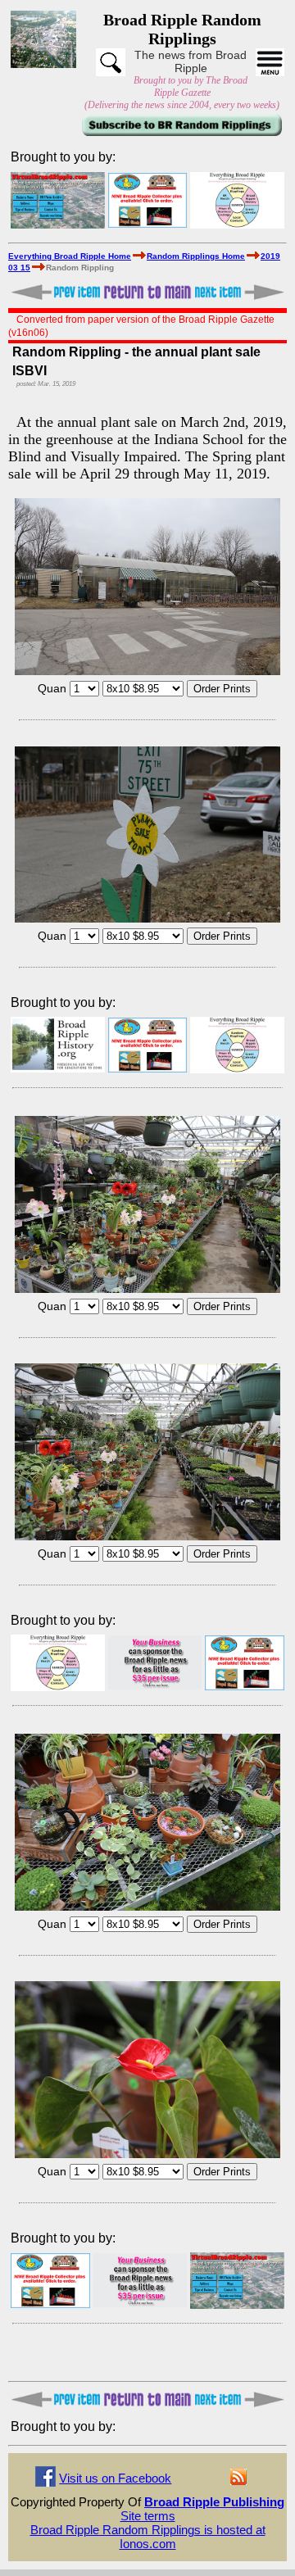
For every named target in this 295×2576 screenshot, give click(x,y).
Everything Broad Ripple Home (70, 256)
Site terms (148, 2516)
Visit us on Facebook (115, 2478)
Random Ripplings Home (196, 256)
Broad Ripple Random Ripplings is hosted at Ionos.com (148, 2537)
